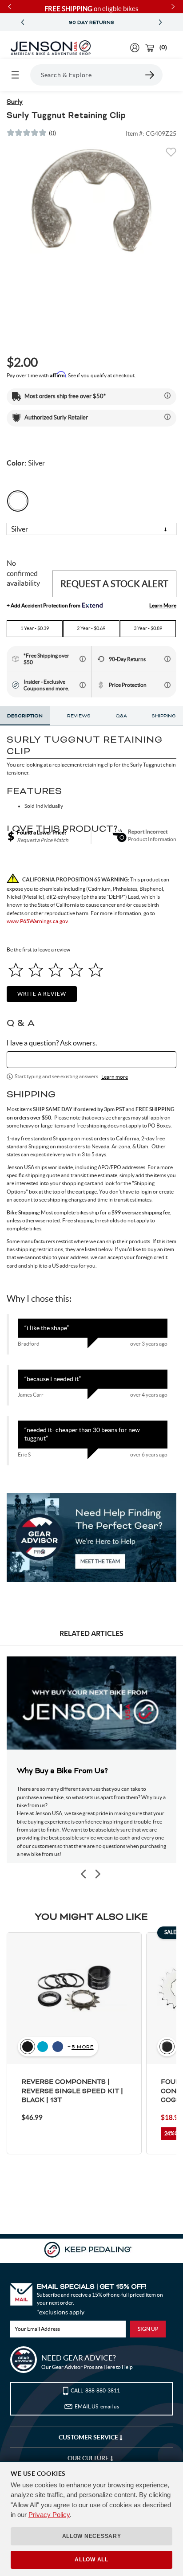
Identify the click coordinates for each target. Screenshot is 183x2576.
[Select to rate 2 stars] (36, 970)
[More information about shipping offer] (167, 395)
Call (95, 2390)
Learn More (163, 605)
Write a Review (42, 994)
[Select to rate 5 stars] (96, 970)
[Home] (51, 48)
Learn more (115, 1077)
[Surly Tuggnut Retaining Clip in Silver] (91, 200)
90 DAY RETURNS (91, 23)
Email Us (97, 2406)
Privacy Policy (49, 2515)
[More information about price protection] (167, 685)
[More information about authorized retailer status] (167, 417)
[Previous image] (84, 1874)
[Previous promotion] (23, 22)
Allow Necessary (92, 2536)
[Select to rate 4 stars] (76, 970)
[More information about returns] (167, 659)
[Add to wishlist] (171, 155)
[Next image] (97, 1874)
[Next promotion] (160, 22)
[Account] (135, 48)
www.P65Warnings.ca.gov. (38, 921)
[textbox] (91, 1060)
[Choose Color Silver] (18, 501)
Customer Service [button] (89, 2437)
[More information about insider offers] (83, 685)
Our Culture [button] (89, 2458)
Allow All (91, 2560)
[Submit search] (150, 75)
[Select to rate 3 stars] (56, 970)
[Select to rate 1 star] (16, 970)
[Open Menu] (15, 75)
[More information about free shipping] (83, 659)
